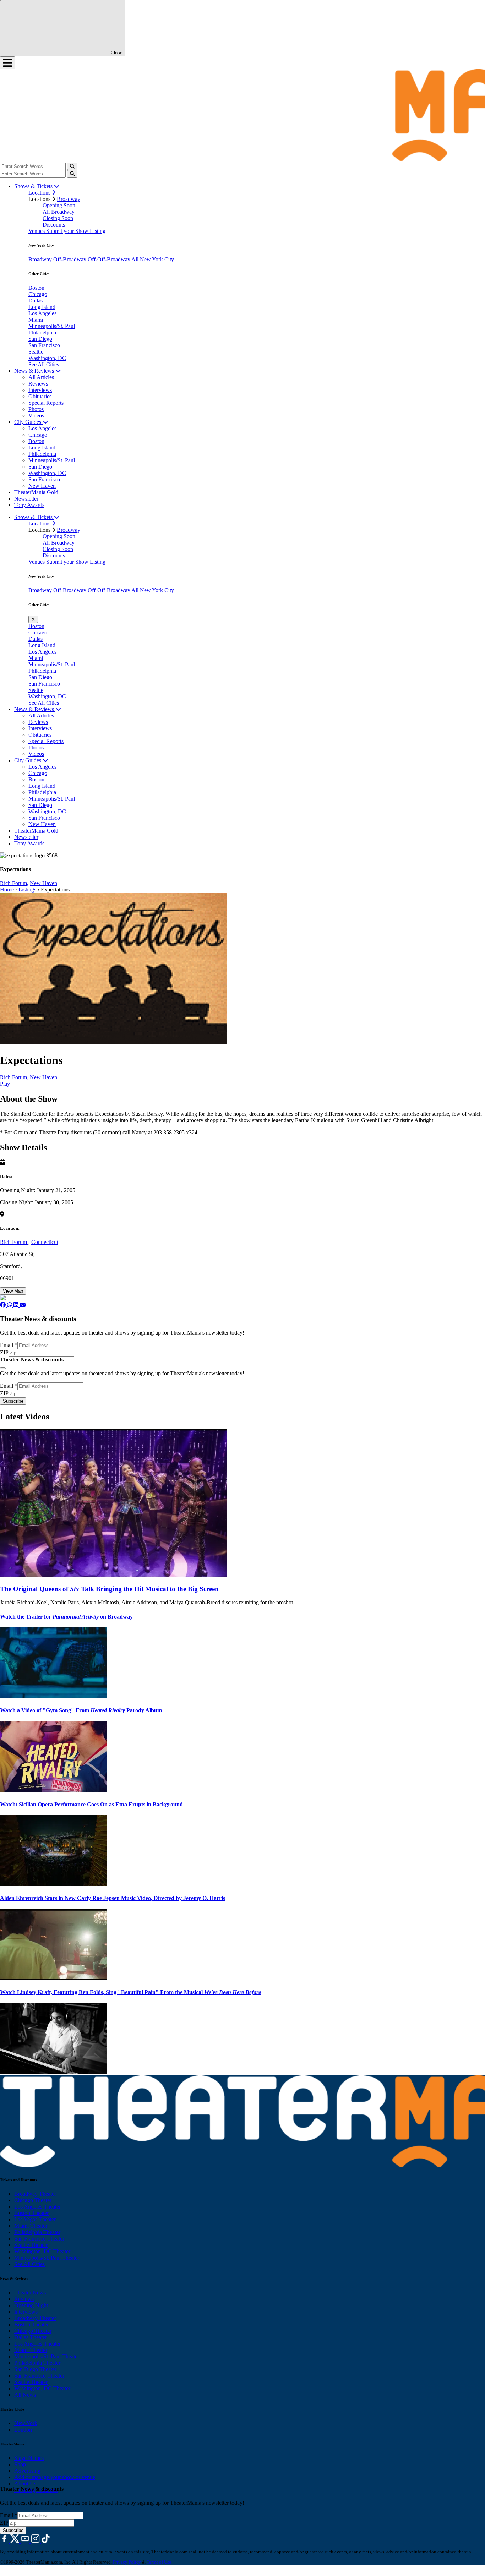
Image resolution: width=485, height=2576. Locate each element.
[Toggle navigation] (7, 63)
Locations (40, 193)
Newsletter (26, 499)
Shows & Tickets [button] (34, 186)
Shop (20, 2464)
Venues (37, 231)
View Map (13, 1291)
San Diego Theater (35, 2369)
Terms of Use (159, 2562)
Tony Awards (29, 505)
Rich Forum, (14, 883)
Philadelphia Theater (37, 2232)
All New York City (153, 259)
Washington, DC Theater (42, 2251)
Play (5, 1084)
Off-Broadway (70, 259)
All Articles (41, 377)
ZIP (4, 1352)
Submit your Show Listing (76, 231)
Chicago (38, 294)
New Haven (42, 486)
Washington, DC (47, 358)
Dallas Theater (31, 2337)
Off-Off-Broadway (110, 259)
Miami (36, 320)
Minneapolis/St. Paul (52, 326)
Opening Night (31, 2305)
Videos (36, 416)
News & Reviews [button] (35, 371)
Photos (36, 409)
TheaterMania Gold (36, 492)
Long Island (42, 307)
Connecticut (45, 1242)
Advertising (27, 2471)
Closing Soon (58, 218)
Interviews (40, 390)
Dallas (36, 301)
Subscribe (13, 1401)
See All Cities (44, 364)
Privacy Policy (127, 2562)
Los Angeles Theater (37, 2207)
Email (9, 1345)
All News (25, 2395)
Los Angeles (42, 313)
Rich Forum (14, 1242)
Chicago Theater (33, 2200)
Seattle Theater (31, 2245)
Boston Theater (31, 2213)
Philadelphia (42, 332)
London (23, 2430)
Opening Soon (59, 205)
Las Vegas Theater (35, 2219)
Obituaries (40, 396)
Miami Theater (31, 2226)
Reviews (38, 384)
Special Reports (46, 403)
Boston (36, 288)
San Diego (40, 339)
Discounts (54, 225)
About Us (25, 2484)
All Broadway (59, 212)
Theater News (30, 2293)
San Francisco (44, 345)
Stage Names (29, 2458)
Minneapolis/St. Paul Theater (47, 2258)
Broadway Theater (35, 2194)
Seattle (36, 352)
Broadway (69, 199)
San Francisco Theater (39, 2239)
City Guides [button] (28, 422)
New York (26, 2423)
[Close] (3, 1368)
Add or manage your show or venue (55, 2477)
